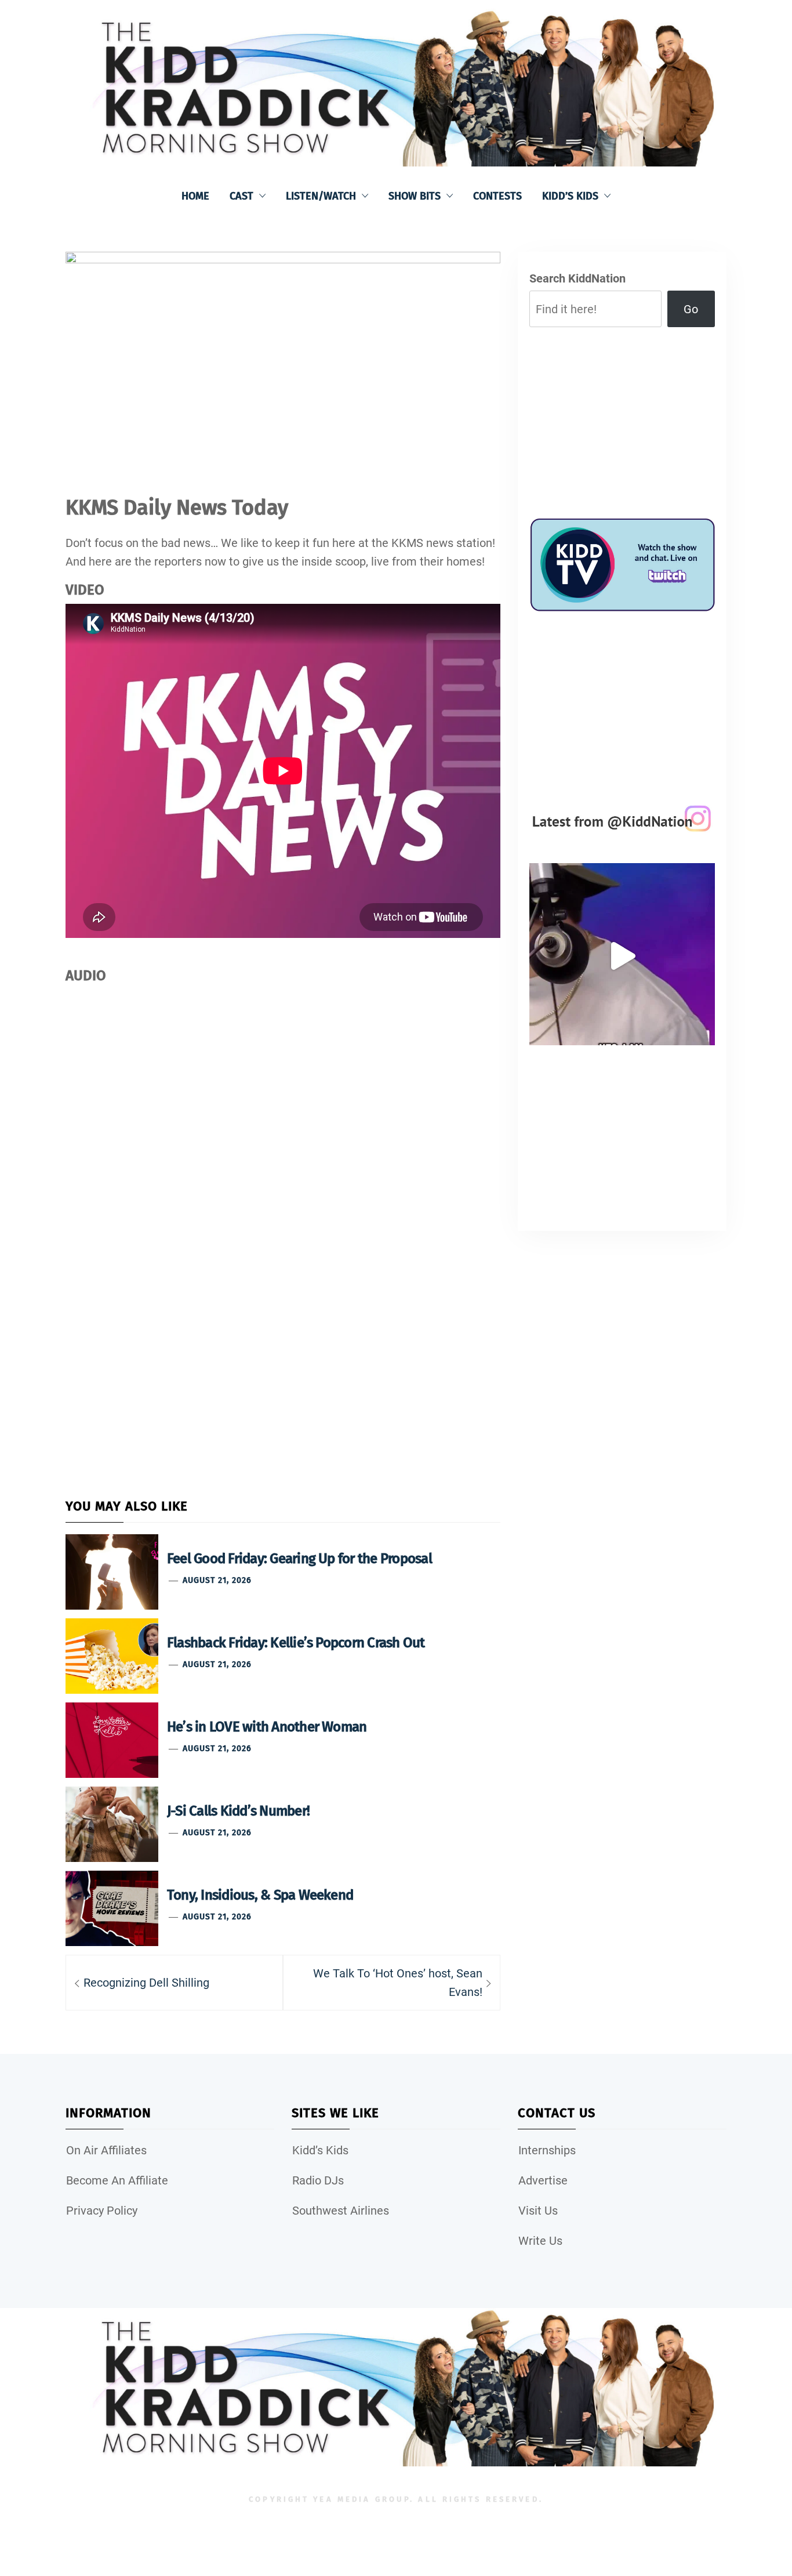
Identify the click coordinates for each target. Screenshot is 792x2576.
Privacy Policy (102, 2211)
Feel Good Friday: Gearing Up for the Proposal (299, 1559)
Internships (547, 2150)
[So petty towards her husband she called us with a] (622, 956)
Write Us (540, 2241)
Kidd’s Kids (570, 196)
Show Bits (415, 196)
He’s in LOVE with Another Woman (267, 1727)
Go (691, 309)
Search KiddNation (577, 278)
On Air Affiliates (106, 2150)
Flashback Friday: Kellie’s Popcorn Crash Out (296, 1643)
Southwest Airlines (341, 2211)
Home (195, 196)
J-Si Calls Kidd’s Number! (238, 1811)
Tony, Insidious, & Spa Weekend (260, 1895)
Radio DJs (318, 2180)
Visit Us (538, 2211)
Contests (497, 196)
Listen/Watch (321, 196)
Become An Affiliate (117, 2180)
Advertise (543, 2180)
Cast (241, 196)
